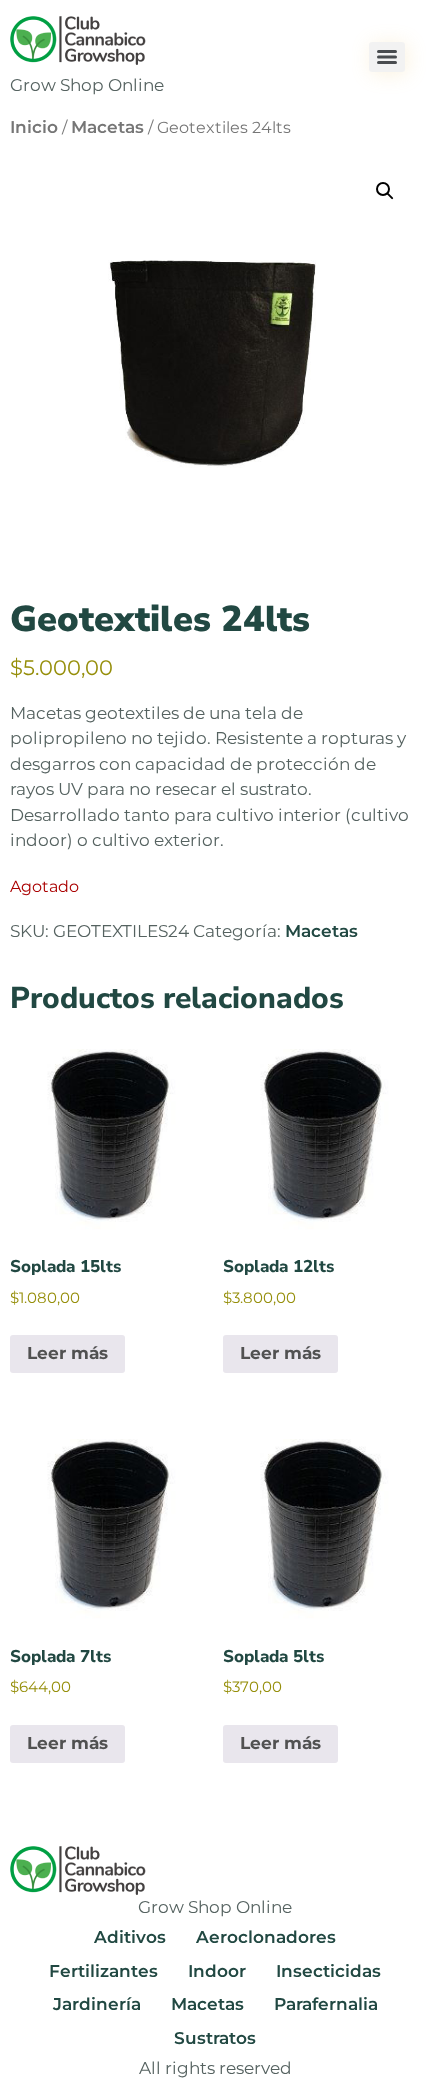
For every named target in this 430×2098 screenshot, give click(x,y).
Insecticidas (328, 1971)
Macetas (107, 127)
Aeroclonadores (266, 1937)
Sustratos (215, 2038)
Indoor (217, 1971)
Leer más (67, 1353)
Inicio (34, 127)
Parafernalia (326, 2004)
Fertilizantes (103, 1971)
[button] (385, 191)
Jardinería (97, 2004)
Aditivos (130, 1937)
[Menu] (387, 57)
